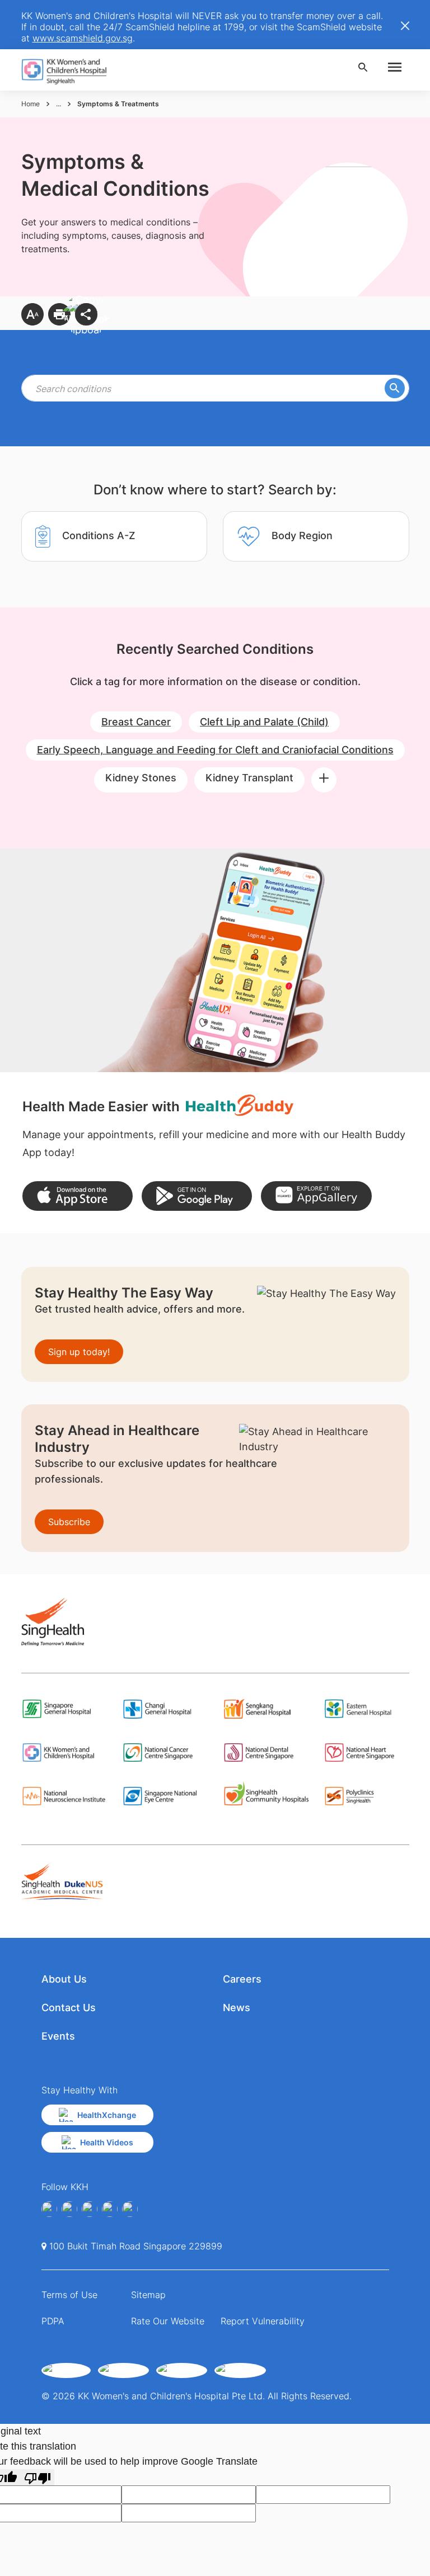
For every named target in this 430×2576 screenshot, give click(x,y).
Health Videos (107, 2142)
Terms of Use (69, 2295)
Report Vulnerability (263, 2321)
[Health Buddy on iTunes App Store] (78, 1196)
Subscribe (69, 1522)
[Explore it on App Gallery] (316, 1196)
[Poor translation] (38, 2477)
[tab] (114, 536)
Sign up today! (79, 1352)
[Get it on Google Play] (197, 1196)
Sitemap (148, 2295)
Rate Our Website (168, 2321)
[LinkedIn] (110, 2209)
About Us (64, 1979)
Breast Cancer (136, 722)
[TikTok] (130, 2209)
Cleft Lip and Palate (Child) (264, 722)
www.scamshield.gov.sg (83, 38)
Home (31, 104)
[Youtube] (69, 2209)
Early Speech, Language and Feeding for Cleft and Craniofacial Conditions (215, 750)
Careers (242, 1979)
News (237, 2008)
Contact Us (69, 2008)
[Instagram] (90, 2209)
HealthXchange (107, 2115)
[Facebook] (49, 2209)
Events (58, 2036)
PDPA (53, 2321)
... (59, 104)
